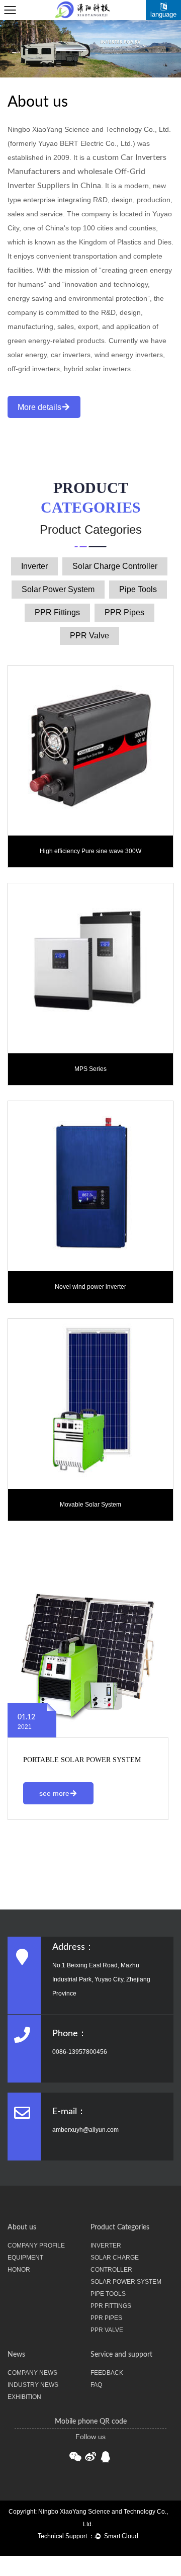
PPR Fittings (57, 612)
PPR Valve (89, 636)
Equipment (25, 2258)
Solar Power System (58, 589)
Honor (19, 2270)
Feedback (107, 2373)
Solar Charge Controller (115, 566)
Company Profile (36, 2246)
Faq (96, 2385)
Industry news (33, 2385)
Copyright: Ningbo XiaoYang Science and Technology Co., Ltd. (88, 2518)
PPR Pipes (124, 612)
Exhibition (24, 2397)
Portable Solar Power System (82, 1760)
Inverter (34, 566)
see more (54, 1793)
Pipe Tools (138, 589)
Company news (32, 2373)
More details (39, 407)
